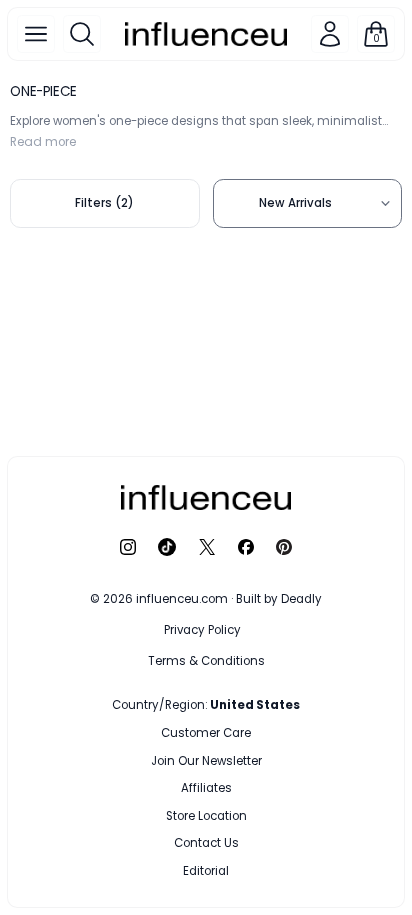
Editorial (206, 871)
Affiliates (206, 788)
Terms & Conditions (206, 661)
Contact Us (206, 843)
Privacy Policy (202, 630)
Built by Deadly (279, 599)
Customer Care (206, 733)
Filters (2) (104, 203)
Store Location (206, 816)
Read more (43, 142)
